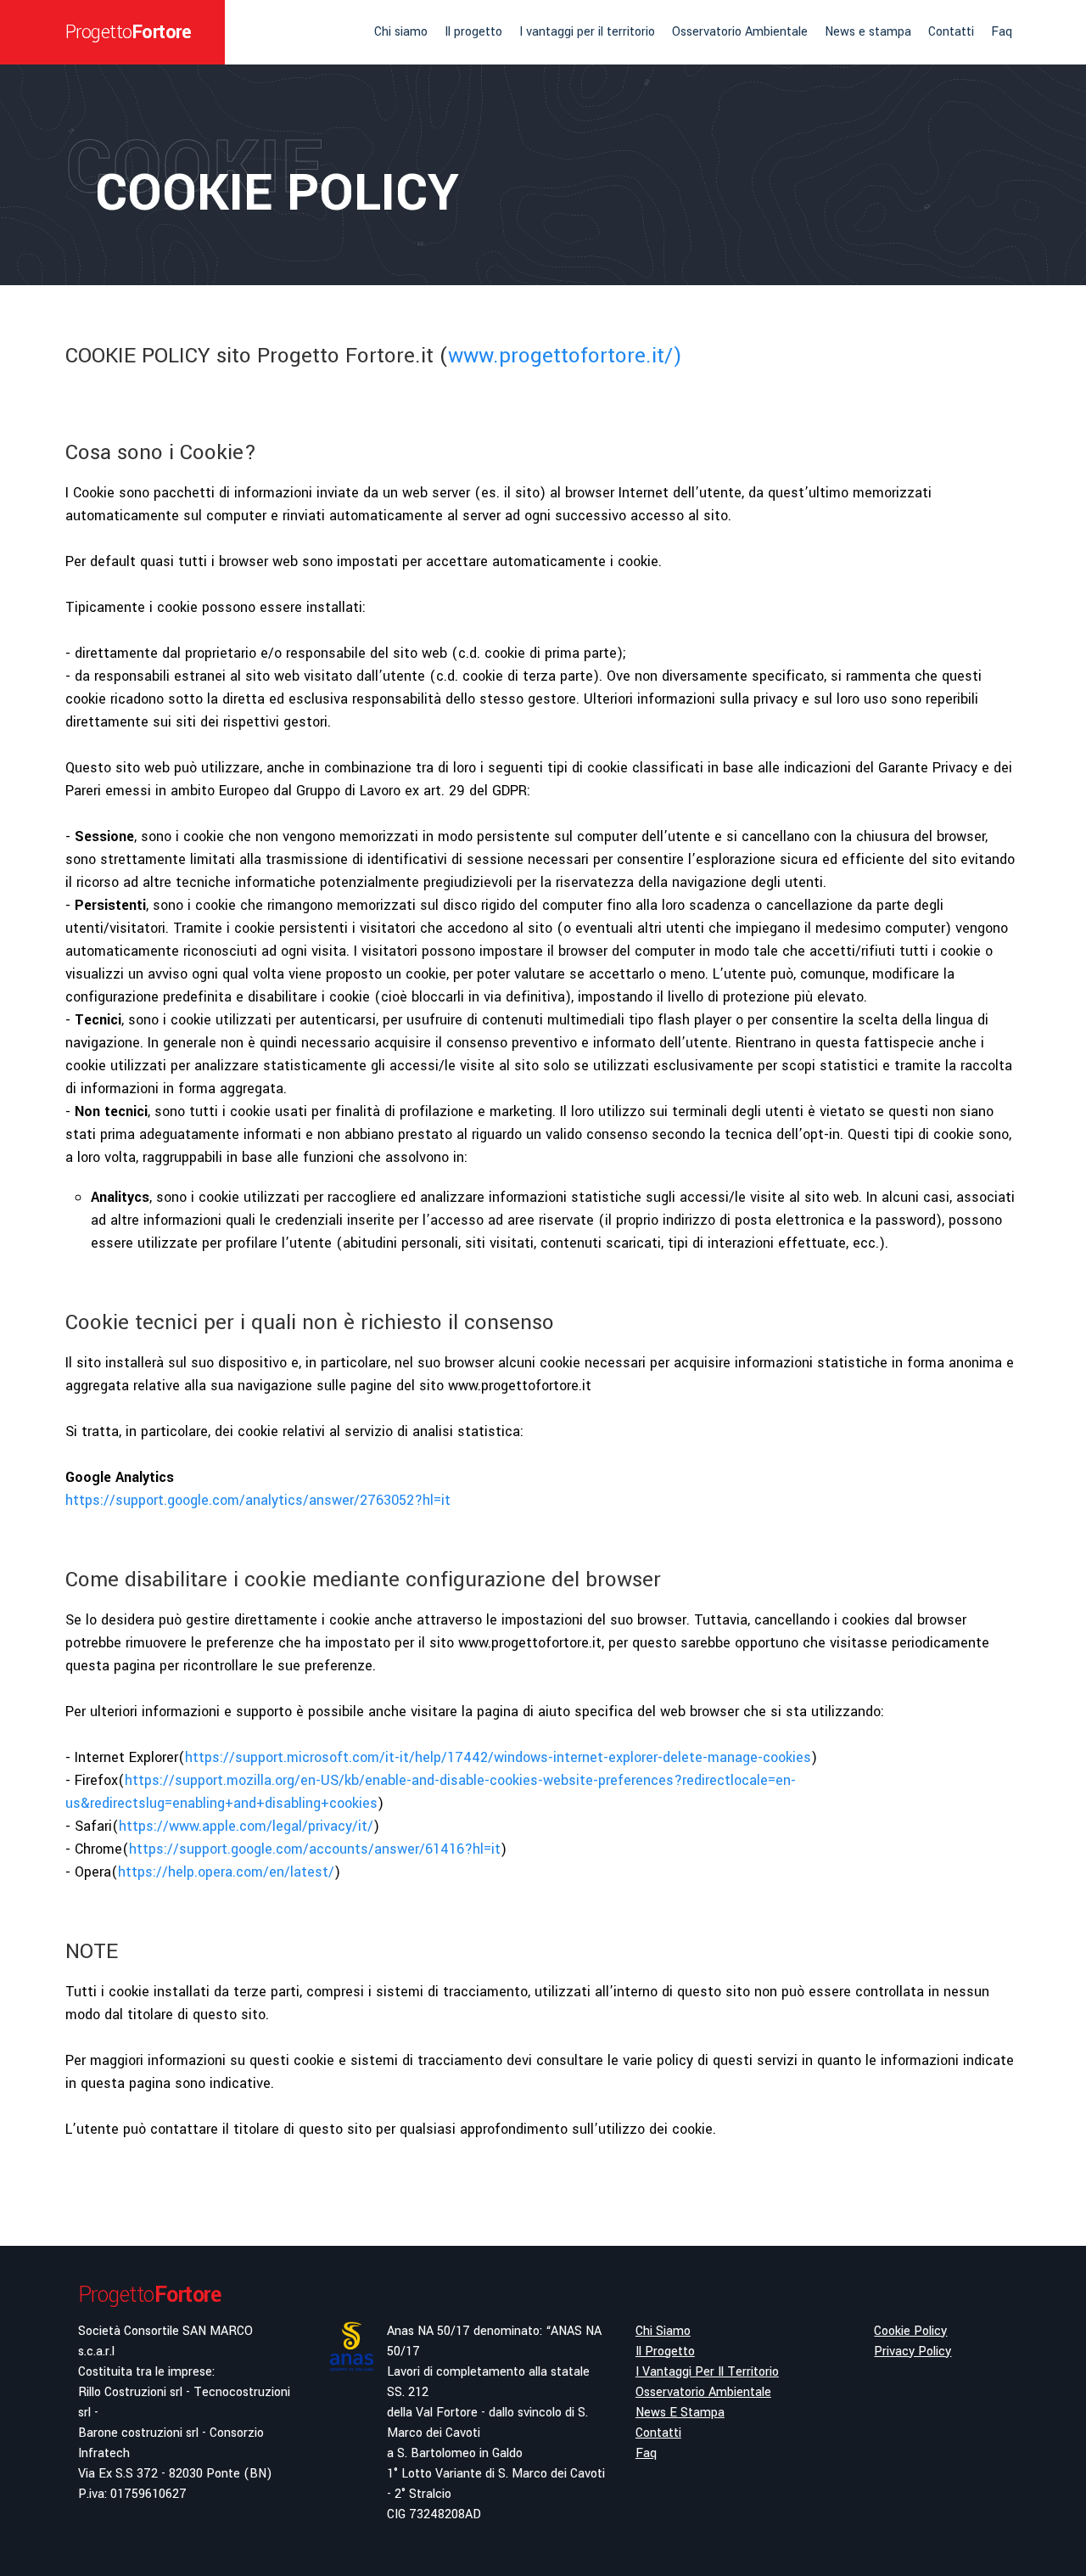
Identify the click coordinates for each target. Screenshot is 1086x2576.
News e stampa (868, 32)
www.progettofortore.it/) (565, 356)
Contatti (951, 32)
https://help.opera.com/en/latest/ (226, 1872)
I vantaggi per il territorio (587, 32)
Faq (1002, 32)
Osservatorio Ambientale (740, 32)
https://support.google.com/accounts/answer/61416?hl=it (315, 1849)
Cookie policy (910, 2331)
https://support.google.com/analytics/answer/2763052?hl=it (258, 1500)
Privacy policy (912, 2352)
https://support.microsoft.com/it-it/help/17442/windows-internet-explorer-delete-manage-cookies (498, 1757)
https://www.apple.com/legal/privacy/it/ (246, 1826)
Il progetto (473, 32)
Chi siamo (401, 32)
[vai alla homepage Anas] (351, 2432)
